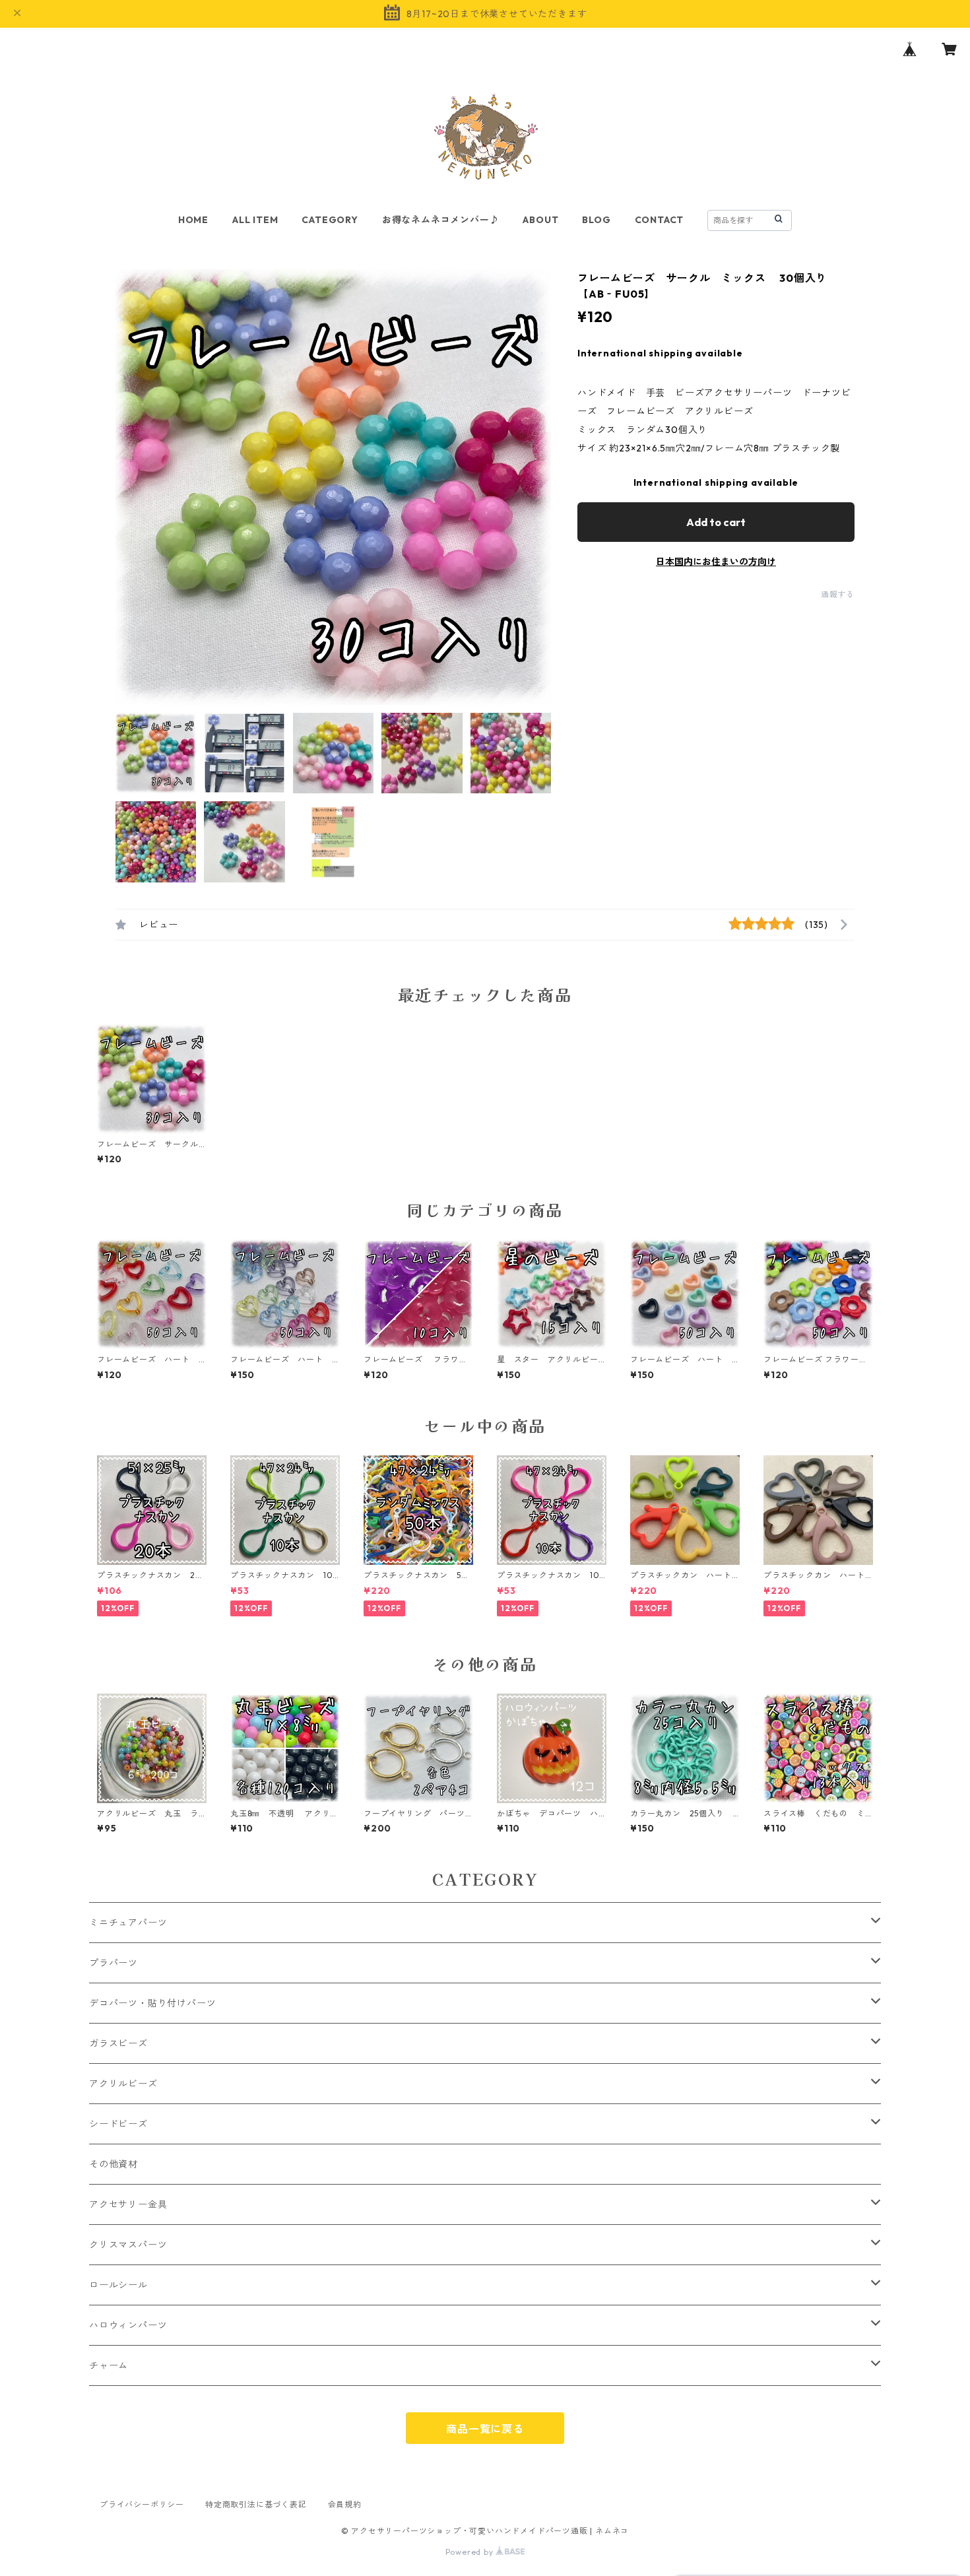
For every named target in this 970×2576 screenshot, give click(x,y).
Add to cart (716, 522)
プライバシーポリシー (142, 2504)
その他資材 (113, 2164)
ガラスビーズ (118, 2043)
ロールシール (118, 2285)
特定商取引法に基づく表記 (256, 2504)
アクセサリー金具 (128, 2204)
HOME (193, 220)
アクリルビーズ (123, 2084)
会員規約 (345, 2504)
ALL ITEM (255, 220)
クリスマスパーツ (128, 2245)
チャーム (109, 2365)
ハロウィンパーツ (128, 2325)
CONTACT (660, 220)
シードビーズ (118, 2124)
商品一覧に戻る (485, 2429)
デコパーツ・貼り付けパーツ (152, 2003)
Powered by (471, 2552)
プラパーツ (113, 1963)
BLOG (596, 220)
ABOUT (540, 220)
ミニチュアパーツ (128, 1923)
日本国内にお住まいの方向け (716, 562)
